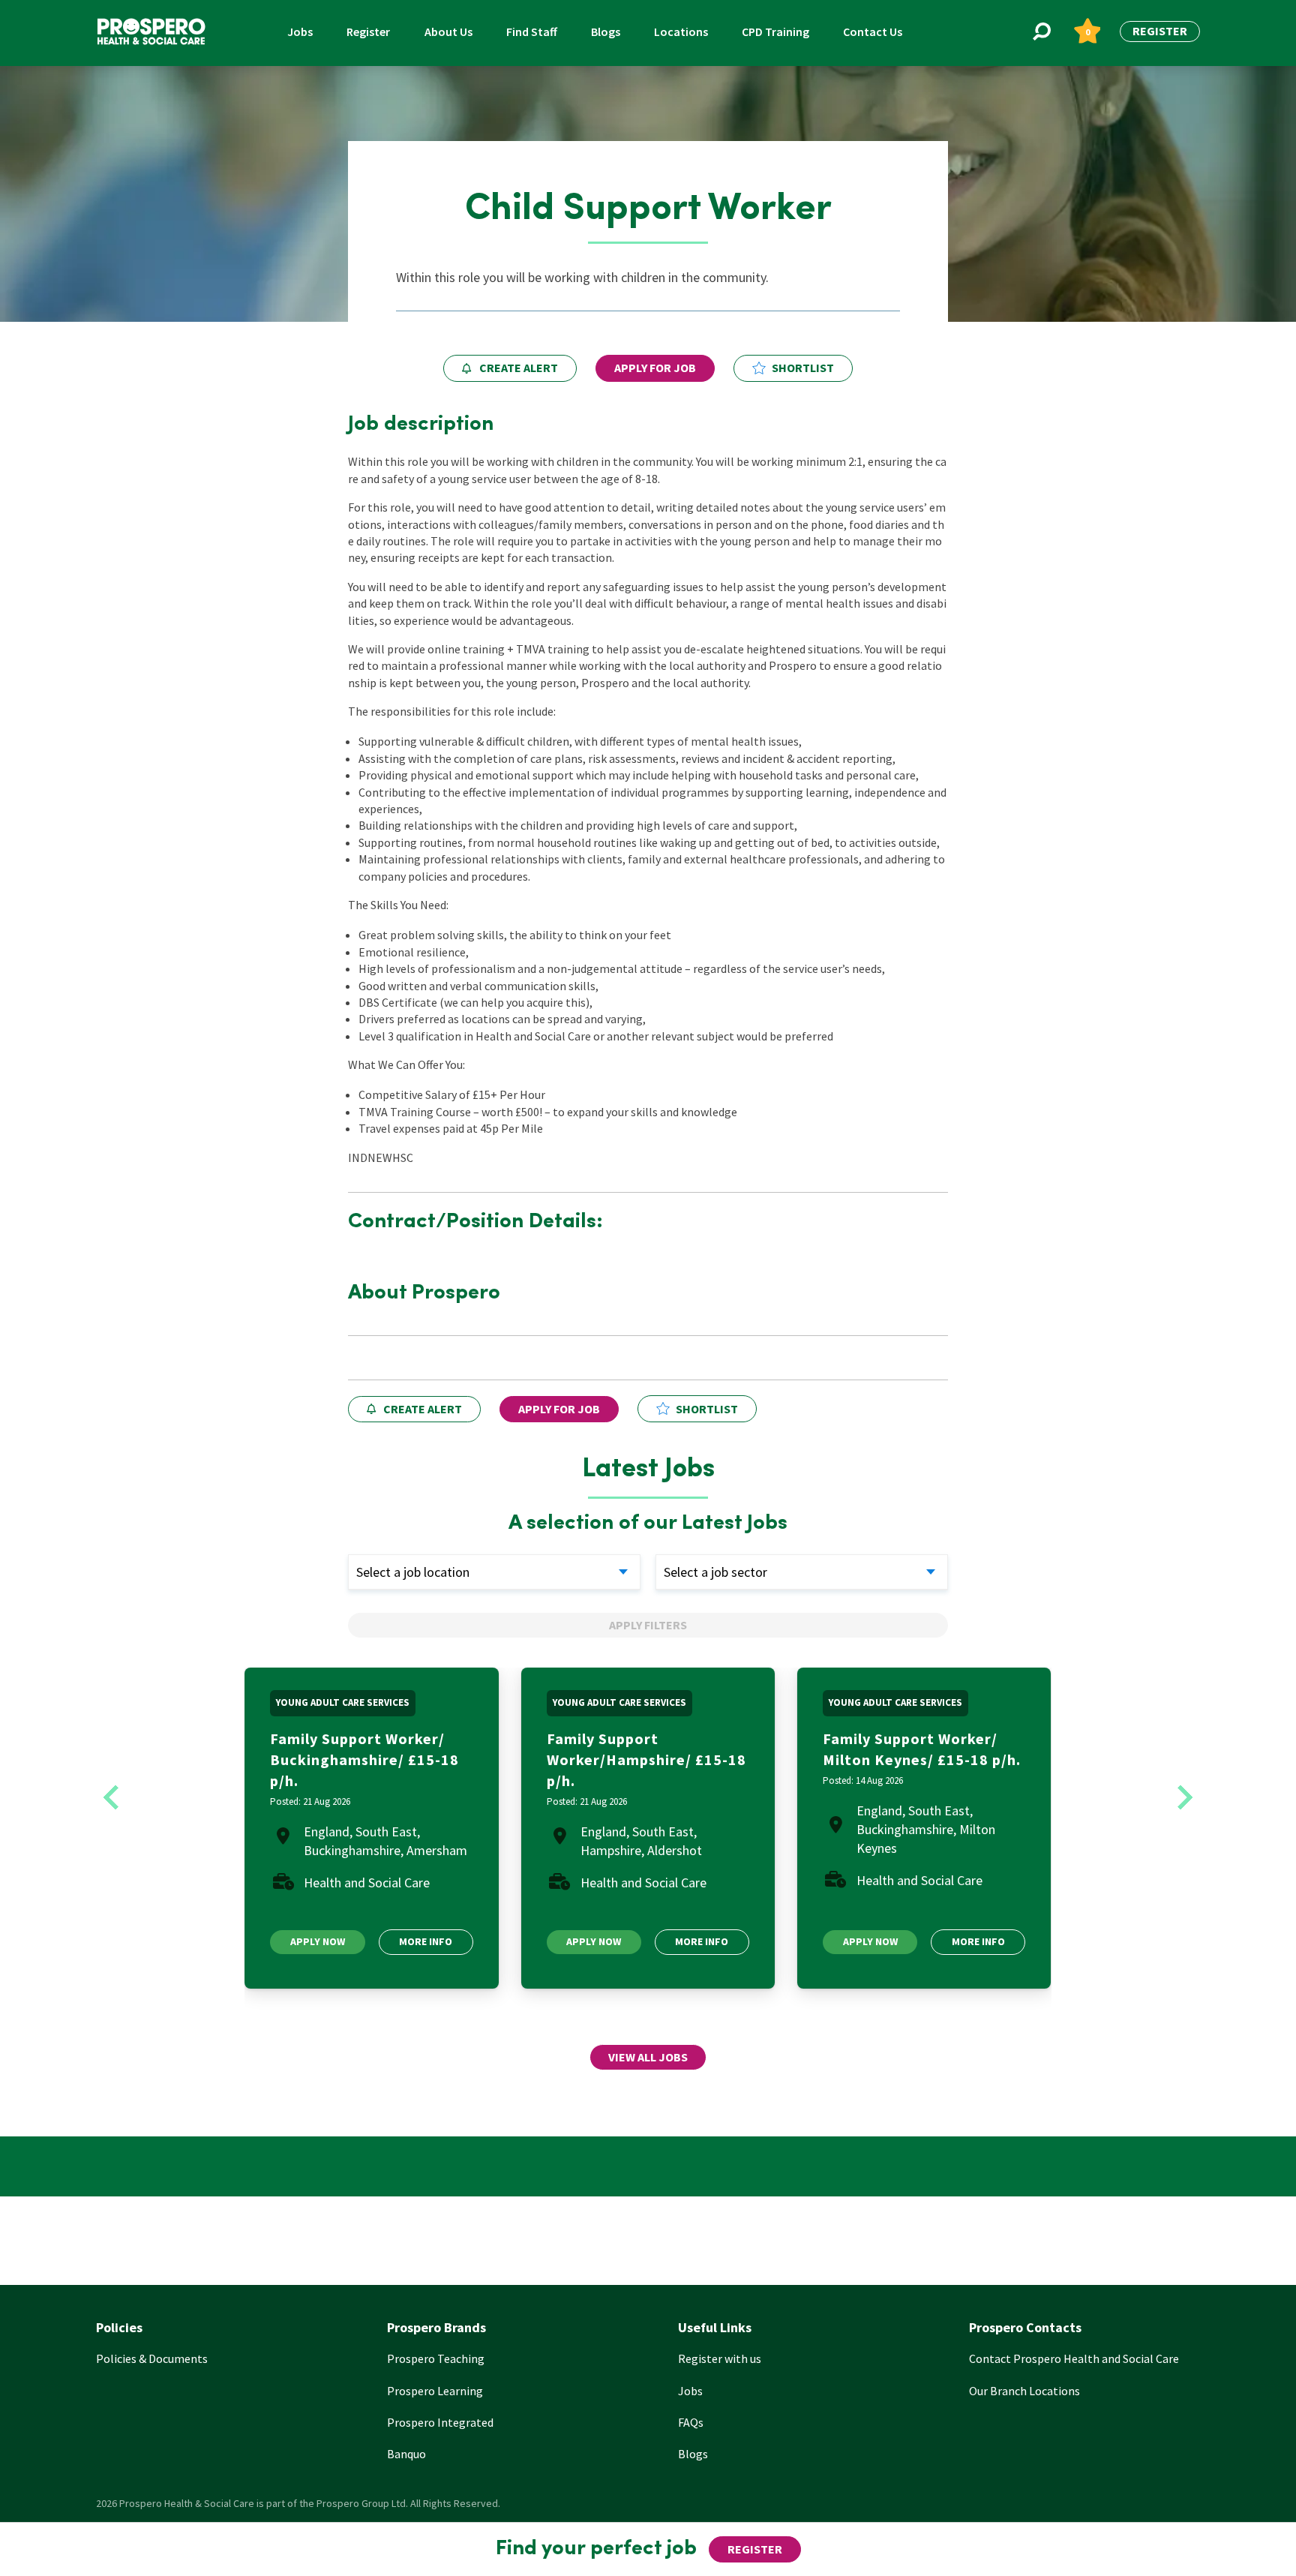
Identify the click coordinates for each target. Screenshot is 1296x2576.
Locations (681, 32)
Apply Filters (648, 1625)
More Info (426, 1941)
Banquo (406, 2454)
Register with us (720, 2358)
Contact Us (873, 32)
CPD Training (775, 32)
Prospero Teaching (436, 2358)
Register (368, 32)
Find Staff (532, 32)
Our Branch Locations (1024, 2391)
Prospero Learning (435, 2391)
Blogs (606, 32)
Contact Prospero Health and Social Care (1074, 2358)
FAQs (691, 2422)
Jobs (300, 32)
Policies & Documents (152, 2358)
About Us (448, 32)
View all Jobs (648, 2057)
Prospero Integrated (440, 2422)
